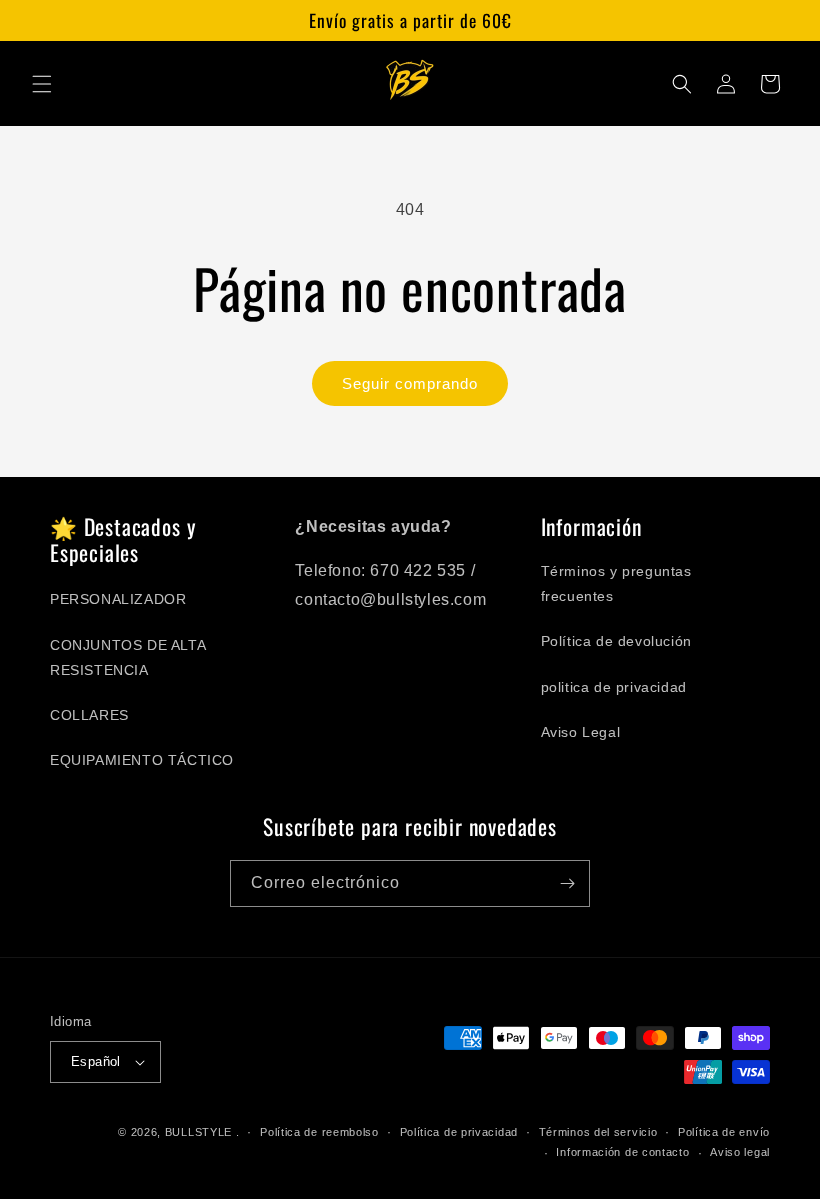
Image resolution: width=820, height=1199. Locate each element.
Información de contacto (622, 1152)
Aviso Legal (581, 732)
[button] (42, 84)
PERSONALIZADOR (118, 599)
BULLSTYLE (198, 1132)
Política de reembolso (319, 1132)
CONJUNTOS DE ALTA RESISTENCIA (127, 657)
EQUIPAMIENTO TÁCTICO (142, 760)
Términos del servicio (598, 1132)
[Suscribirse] (567, 883)
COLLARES (89, 715)
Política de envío (724, 1132)
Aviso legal (740, 1152)
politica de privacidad (614, 687)
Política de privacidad (459, 1132)
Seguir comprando (410, 383)
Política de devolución (616, 641)
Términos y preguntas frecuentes (616, 583)
